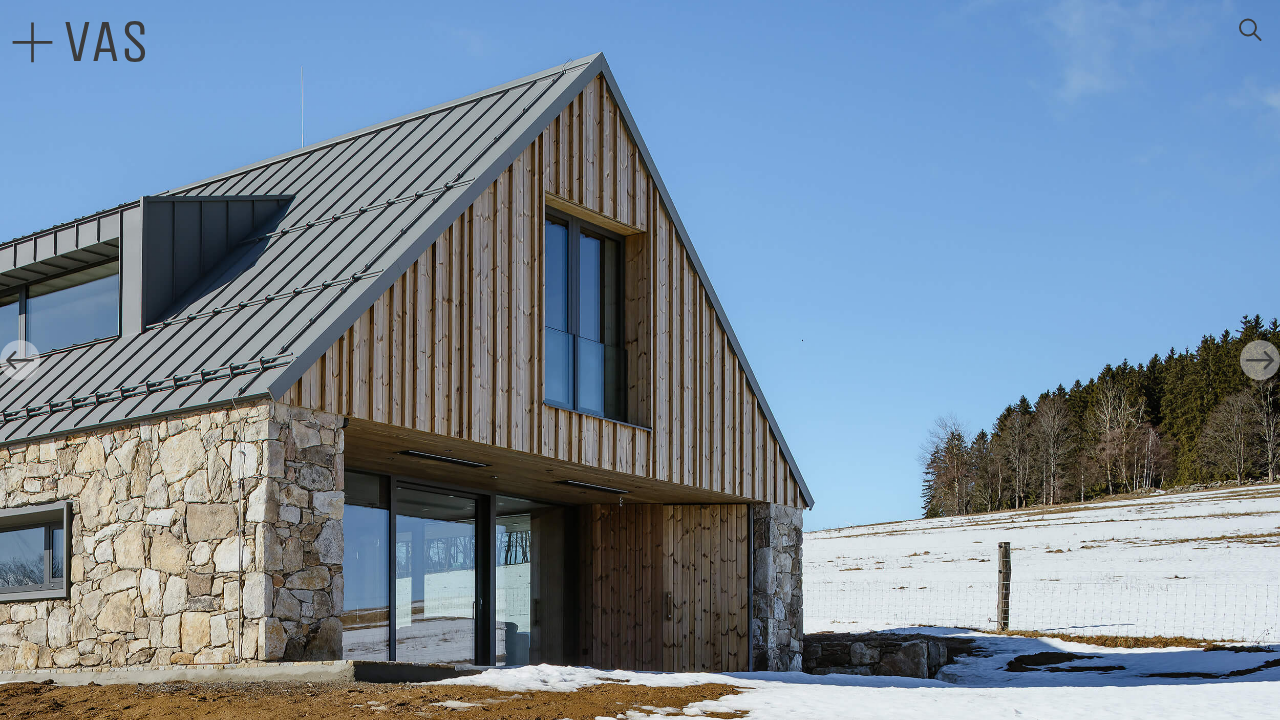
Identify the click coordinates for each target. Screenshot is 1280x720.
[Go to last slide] (20, 360)
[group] (640, 360)
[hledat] (1250, 30)
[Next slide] (1260, 360)
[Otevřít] (32, 42)
